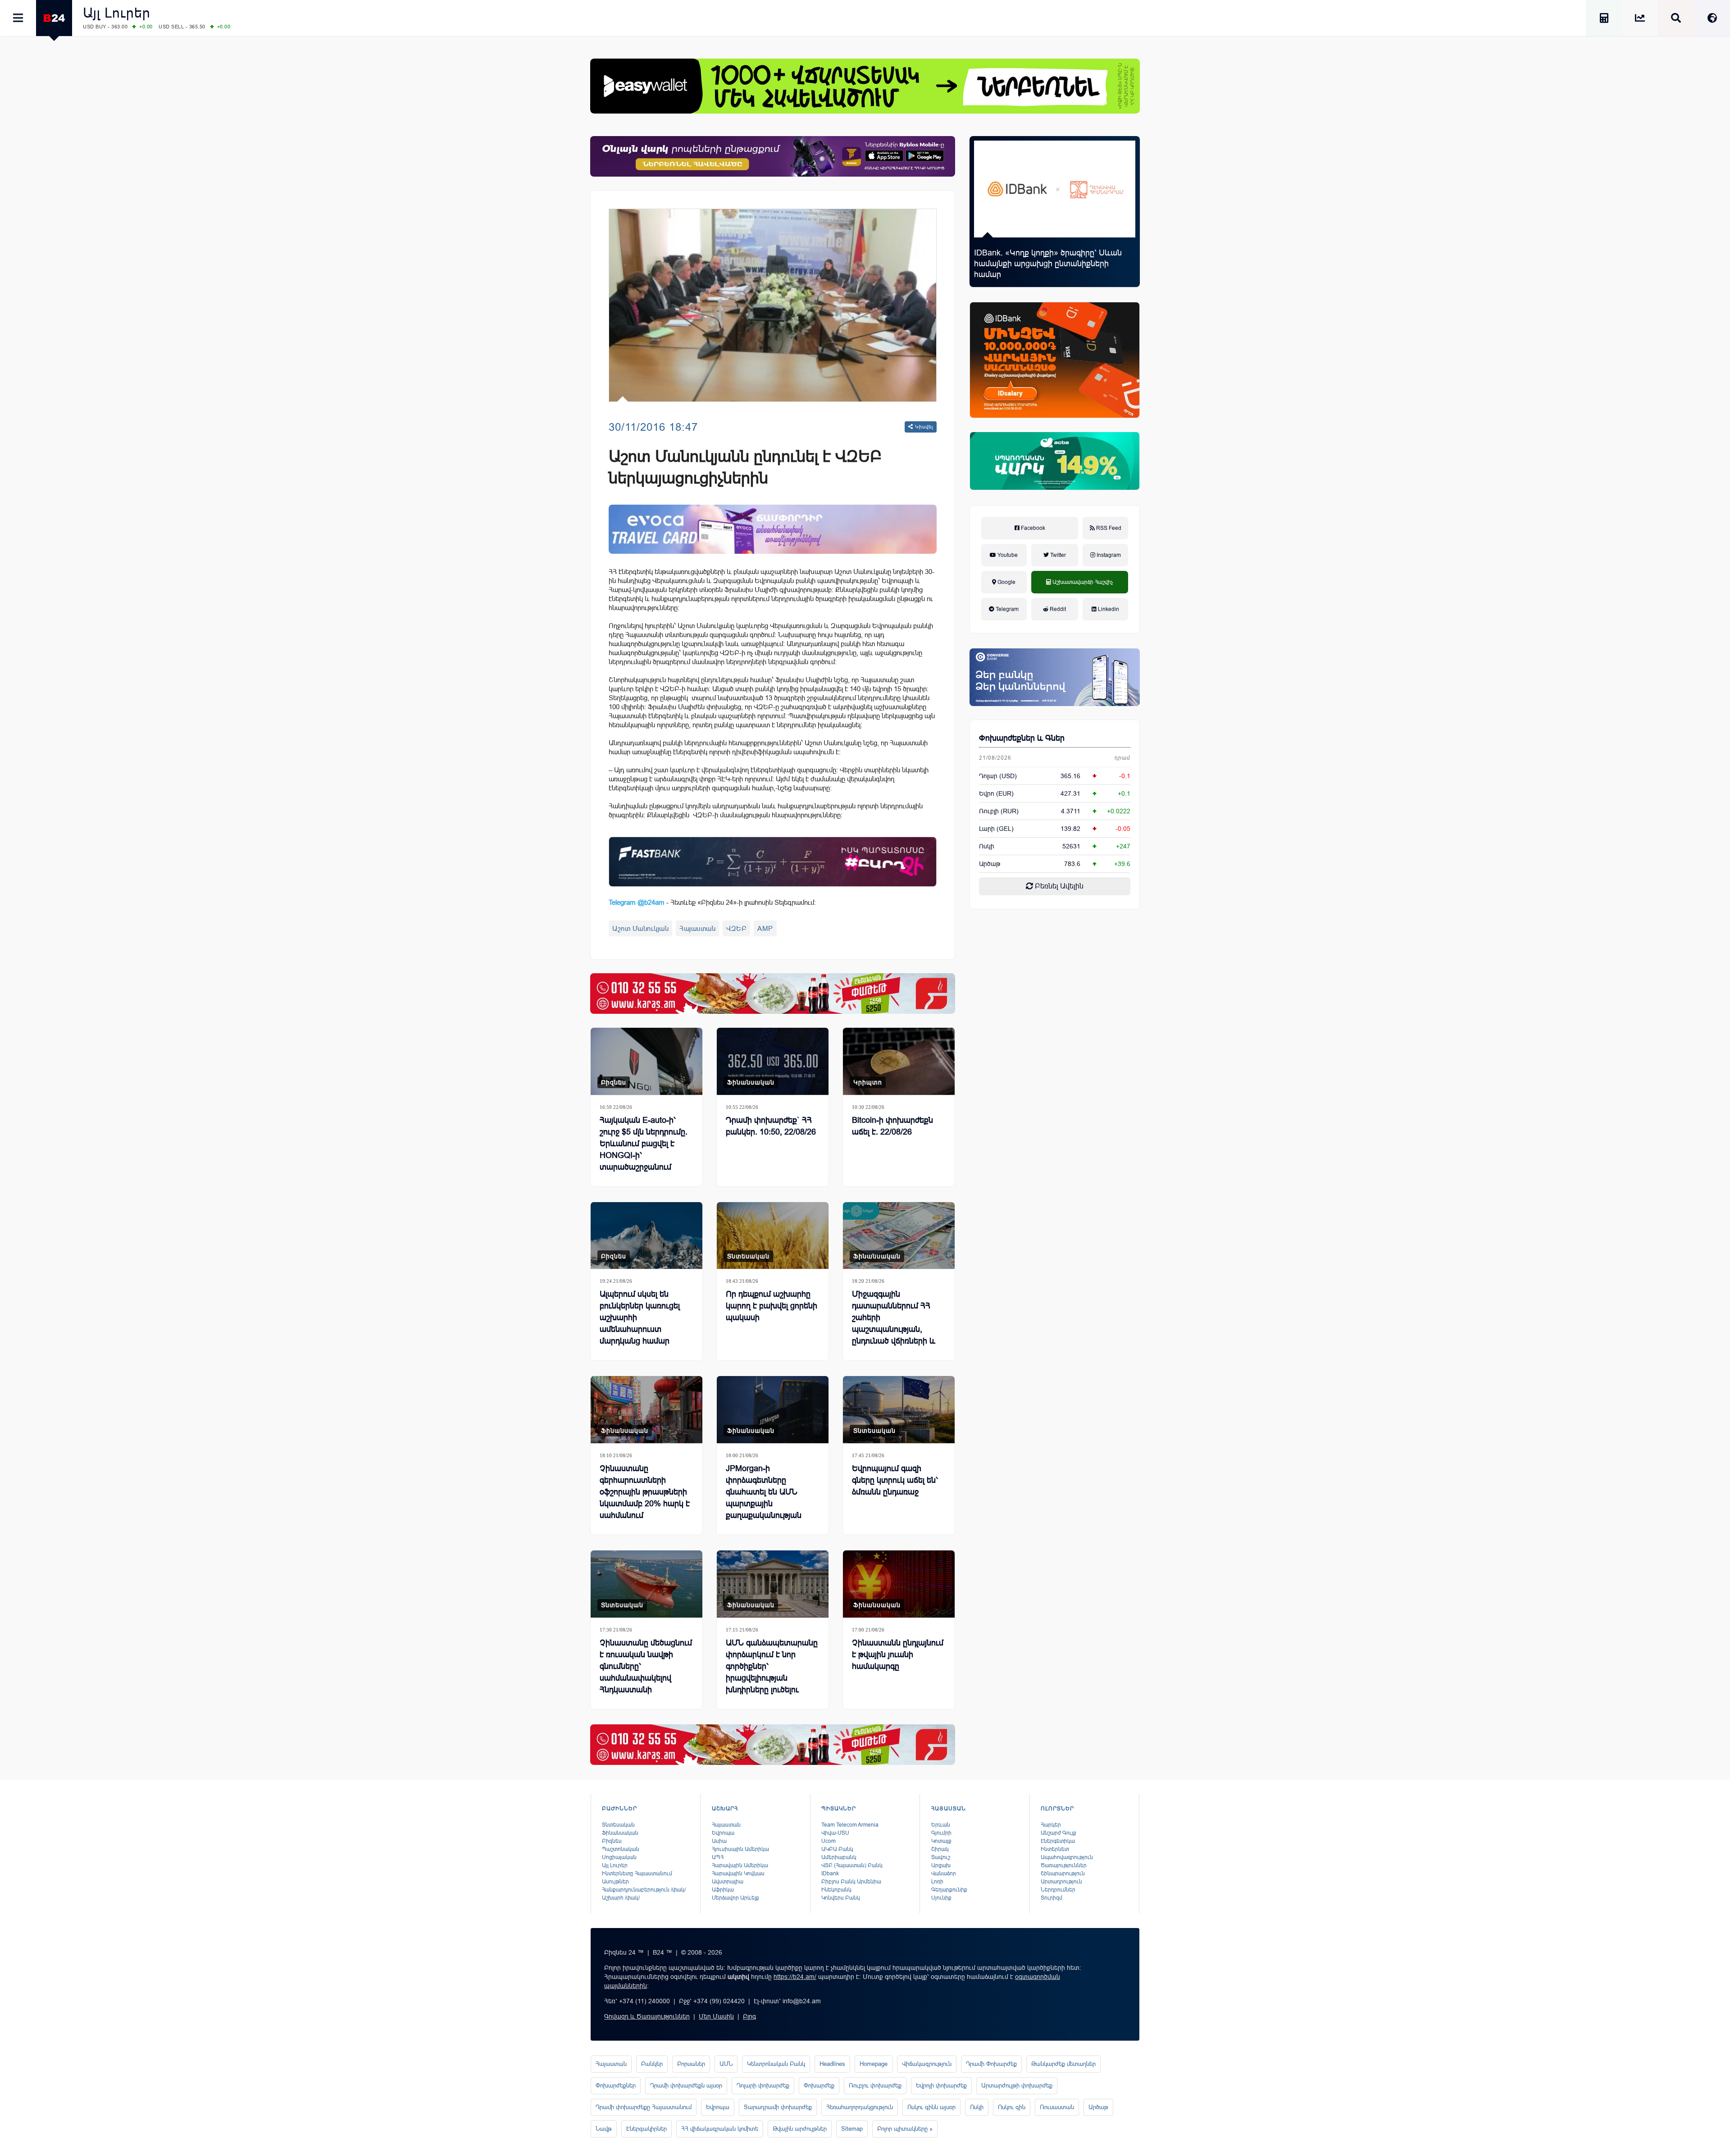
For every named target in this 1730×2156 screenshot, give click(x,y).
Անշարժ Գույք (1058, 1833)
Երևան (941, 1825)
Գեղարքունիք (949, 1890)
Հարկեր (1051, 1825)
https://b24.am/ (795, 1977)
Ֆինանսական (751, 1082)
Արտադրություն (1061, 1882)
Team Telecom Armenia (850, 1825)
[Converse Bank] (1055, 677)
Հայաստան (697, 928)
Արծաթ (1098, 2107)
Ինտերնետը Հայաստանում (637, 1873)
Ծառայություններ (1064, 1865)
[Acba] (1055, 461)
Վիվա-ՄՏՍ (835, 1833)
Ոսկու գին (1012, 2107)
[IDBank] (1055, 360)
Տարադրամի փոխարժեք (778, 2107)
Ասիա (719, 1841)
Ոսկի (987, 846)
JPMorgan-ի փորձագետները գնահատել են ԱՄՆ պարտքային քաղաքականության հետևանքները (764, 1498)
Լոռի (937, 1882)
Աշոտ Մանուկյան (640, 928)
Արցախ (941, 1865)
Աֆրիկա (723, 1890)
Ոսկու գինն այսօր (931, 2107)
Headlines (832, 2064)
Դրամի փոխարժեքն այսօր (686, 2085)
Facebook (1032, 528)
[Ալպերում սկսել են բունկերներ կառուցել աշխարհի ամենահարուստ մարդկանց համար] (646, 1236)
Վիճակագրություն (927, 2064)
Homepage (874, 2064)
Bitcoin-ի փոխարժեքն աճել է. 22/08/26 (892, 1126)
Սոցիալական (619, 1857)
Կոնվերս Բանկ (841, 1898)
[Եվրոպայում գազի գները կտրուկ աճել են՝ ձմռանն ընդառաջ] (899, 1410)
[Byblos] (773, 156)
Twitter (1057, 555)
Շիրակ (940, 1849)
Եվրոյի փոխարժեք (941, 2085)
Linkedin (1108, 609)
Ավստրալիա (728, 1882)
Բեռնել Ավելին (1058, 886)
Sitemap (852, 2129)
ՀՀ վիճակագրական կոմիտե (720, 2129)
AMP (765, 928)
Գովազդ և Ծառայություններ (647, 2016)
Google (1006, 582)
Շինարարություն (1063, 1873)
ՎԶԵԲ (736, 928)
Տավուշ (941, 1857)
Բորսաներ (691, 2064)
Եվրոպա (723, 1833)
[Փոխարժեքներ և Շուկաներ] (1640, 20)
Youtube (1007, 555)
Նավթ (604, 2129)
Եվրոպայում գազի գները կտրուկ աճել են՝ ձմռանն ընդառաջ (895, 1480)
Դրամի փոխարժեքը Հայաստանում (644, 2107)
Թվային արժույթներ (800, 2129)
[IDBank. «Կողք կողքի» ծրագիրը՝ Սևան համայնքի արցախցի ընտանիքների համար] (1055, 189)
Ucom (829, 1841)
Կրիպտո (868, 1082)
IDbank (830, 1873)
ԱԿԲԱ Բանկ (837, 1849)
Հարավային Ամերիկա (740, 1865)
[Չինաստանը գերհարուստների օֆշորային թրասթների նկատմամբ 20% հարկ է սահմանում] (646, 1410)
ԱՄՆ (726, 2064)
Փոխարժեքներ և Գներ (1022, 738)
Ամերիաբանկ (839, 1857)
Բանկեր (652, 2064)
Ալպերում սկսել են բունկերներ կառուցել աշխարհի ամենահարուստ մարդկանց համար (640, 1317)
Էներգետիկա (1058, 1841)
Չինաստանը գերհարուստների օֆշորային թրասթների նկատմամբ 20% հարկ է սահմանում (645, 1492)
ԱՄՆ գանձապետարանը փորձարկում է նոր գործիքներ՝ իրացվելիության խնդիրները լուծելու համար (772, 1672)
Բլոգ (749, 2016)
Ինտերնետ (1055, 1849)
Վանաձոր (944, 1873)
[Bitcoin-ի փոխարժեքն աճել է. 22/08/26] (899, 1061)
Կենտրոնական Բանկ (776, 2064)
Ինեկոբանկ (836, 1890)
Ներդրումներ (1058, 1890)
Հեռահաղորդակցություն (860, 2107)
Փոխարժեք (819, 2085)
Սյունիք (941, 1898)
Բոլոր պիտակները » (905, 2129)
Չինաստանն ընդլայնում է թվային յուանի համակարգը (898, 1655)
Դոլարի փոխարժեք (763, 2085)
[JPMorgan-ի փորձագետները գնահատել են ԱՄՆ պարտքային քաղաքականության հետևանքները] (773, 1410)
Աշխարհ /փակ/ (621, 1898)
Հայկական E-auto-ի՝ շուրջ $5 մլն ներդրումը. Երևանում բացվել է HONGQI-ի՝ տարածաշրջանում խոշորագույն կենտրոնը (644, 1149)
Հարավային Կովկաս (738, 1873)
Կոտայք (941, 1841)
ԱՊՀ (718, 1857)
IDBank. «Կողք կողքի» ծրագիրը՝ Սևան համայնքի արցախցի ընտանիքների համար (1048, 264)
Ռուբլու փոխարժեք (875, 2085)
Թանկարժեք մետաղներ (1063, 2064)
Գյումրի (941, 1833)
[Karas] (773, 994)
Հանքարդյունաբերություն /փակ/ (644, 1890)
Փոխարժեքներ (616, 2085)
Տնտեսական (748, 1256)
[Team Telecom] (773, 529)
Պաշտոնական (621, 1849)
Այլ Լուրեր (117, 13)
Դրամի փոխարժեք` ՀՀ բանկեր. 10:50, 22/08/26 (771, 1126)
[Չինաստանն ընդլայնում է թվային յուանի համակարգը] (899, 1584)
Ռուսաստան (1057, 2107)
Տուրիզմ (1052, 1898)
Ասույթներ (615, 1882)
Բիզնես (614, 1082)
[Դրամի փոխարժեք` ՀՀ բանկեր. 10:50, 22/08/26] (773, 1061)
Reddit (1057, 609)
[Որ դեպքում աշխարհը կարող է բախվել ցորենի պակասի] (773, 1236)
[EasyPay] (865, 86)
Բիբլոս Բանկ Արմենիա (851, 1882)
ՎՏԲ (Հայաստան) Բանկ (852, 1865)
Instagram (1108, 555)
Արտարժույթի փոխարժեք (1017, 2085)
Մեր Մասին (716, 2016)
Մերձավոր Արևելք (735, 1898)
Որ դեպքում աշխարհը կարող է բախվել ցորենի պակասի (772, 1306)
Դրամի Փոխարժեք (991, 2064)
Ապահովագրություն (1067, 1857)
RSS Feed (1108, 528)
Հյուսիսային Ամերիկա (740, 1849)
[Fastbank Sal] (773, 862)
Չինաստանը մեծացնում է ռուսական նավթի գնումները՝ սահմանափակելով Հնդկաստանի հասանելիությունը (646, 1672)
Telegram (1006, 609)
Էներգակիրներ (646, 2129)
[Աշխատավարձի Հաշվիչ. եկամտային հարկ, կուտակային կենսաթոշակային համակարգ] (1604, 20)
